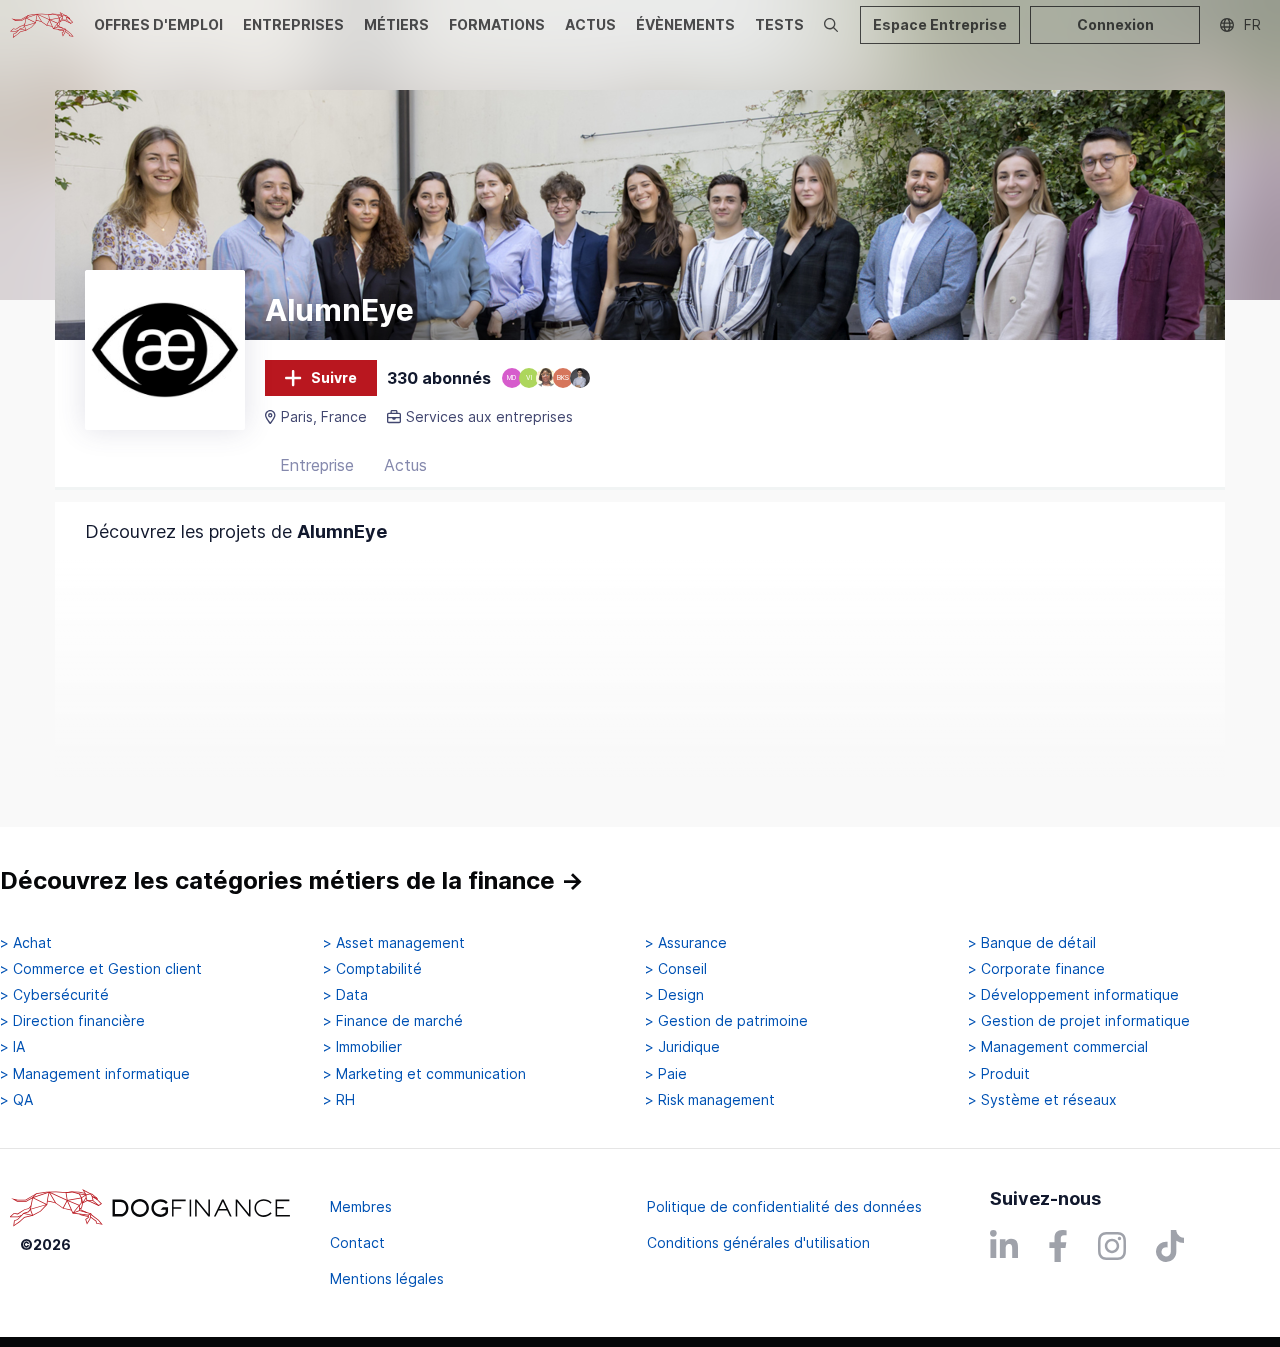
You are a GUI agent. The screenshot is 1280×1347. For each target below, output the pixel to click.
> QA (16, 1100)
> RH (339, 1100)
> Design (674, 995)
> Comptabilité (372, 969)
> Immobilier (362, 1047)
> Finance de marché (393, 1021)
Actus (405, 465)
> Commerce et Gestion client (101, 969)
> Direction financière (72, 1021)
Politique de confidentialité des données (784, 1206)
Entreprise (317, 465)
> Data (345, 995)
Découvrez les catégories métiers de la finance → (292, 880)
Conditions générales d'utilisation (758, 1242)
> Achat (26, 943)
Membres (361, 1206)
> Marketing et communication (424, 1074)
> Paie (666, 1074)
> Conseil (676, 969)
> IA (12, 1047)
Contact (357, 1242)
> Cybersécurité (54, 995)
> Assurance (686, 943)
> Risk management (710, 1100)
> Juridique (682, 1047)
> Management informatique (95, 1074)
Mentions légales (387, 1278)
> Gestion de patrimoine (726, 1021)
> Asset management (394, 943)
